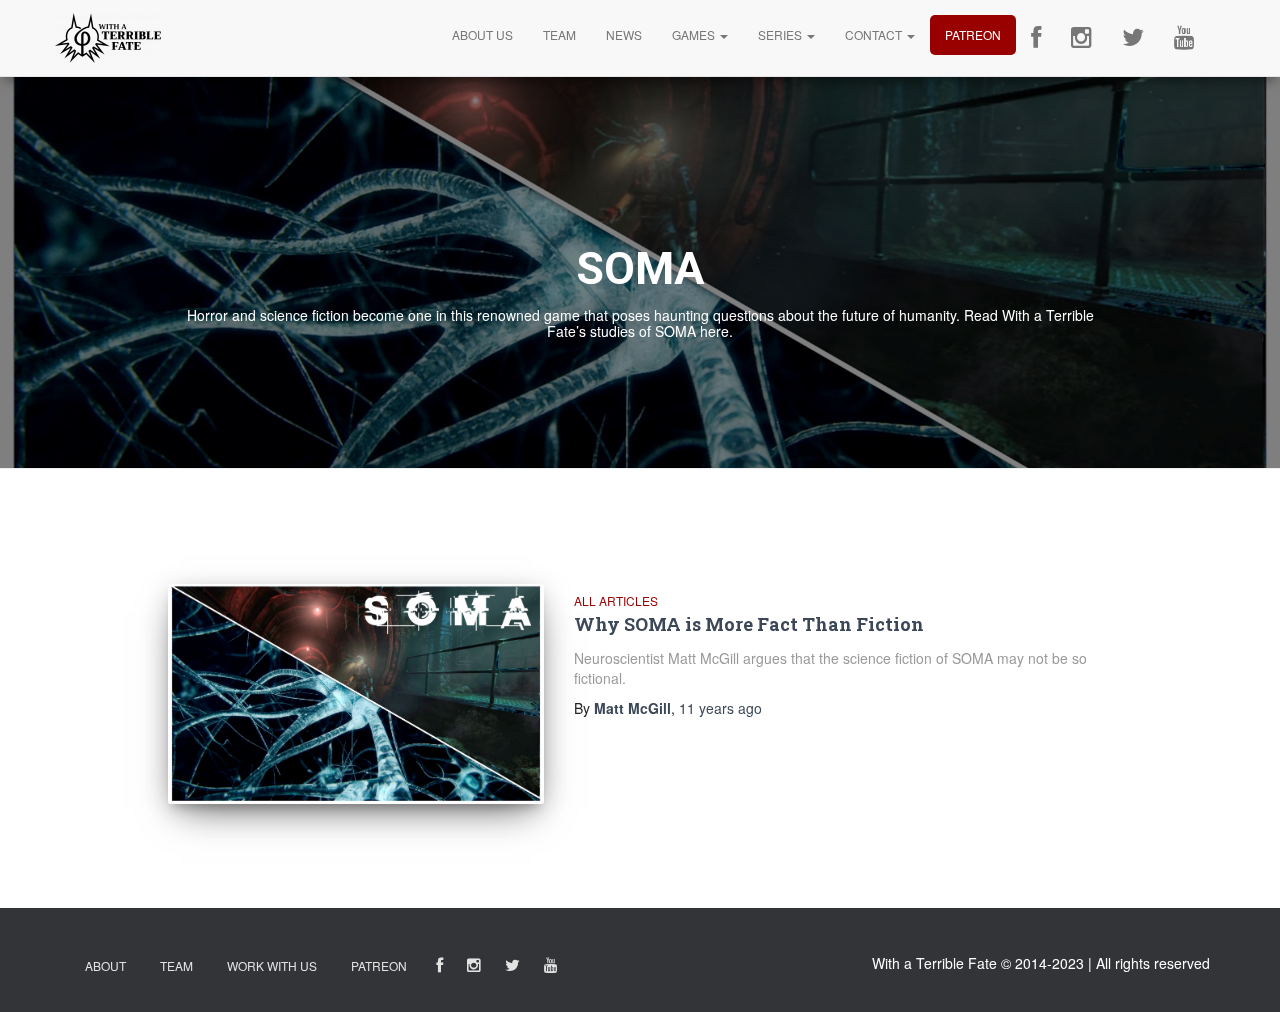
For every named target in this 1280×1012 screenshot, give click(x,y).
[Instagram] (1081, 38)
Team (559, 34)
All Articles (616, 600)
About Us (482, 34)
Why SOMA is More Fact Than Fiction (749, 624)
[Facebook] (1036, 38)
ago (720, 708)
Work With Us (272, 965)
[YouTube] (1184, 38)
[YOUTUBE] (551, 968)
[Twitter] (1133, 38)
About (105, 965)
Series (781, 34)
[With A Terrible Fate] (108, 38)
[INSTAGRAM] (474, 968)
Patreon (973, 34)
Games (695, 34)
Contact (875, 34)
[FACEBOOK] (439, 968)
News (624, 34)
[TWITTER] (512, 968)
